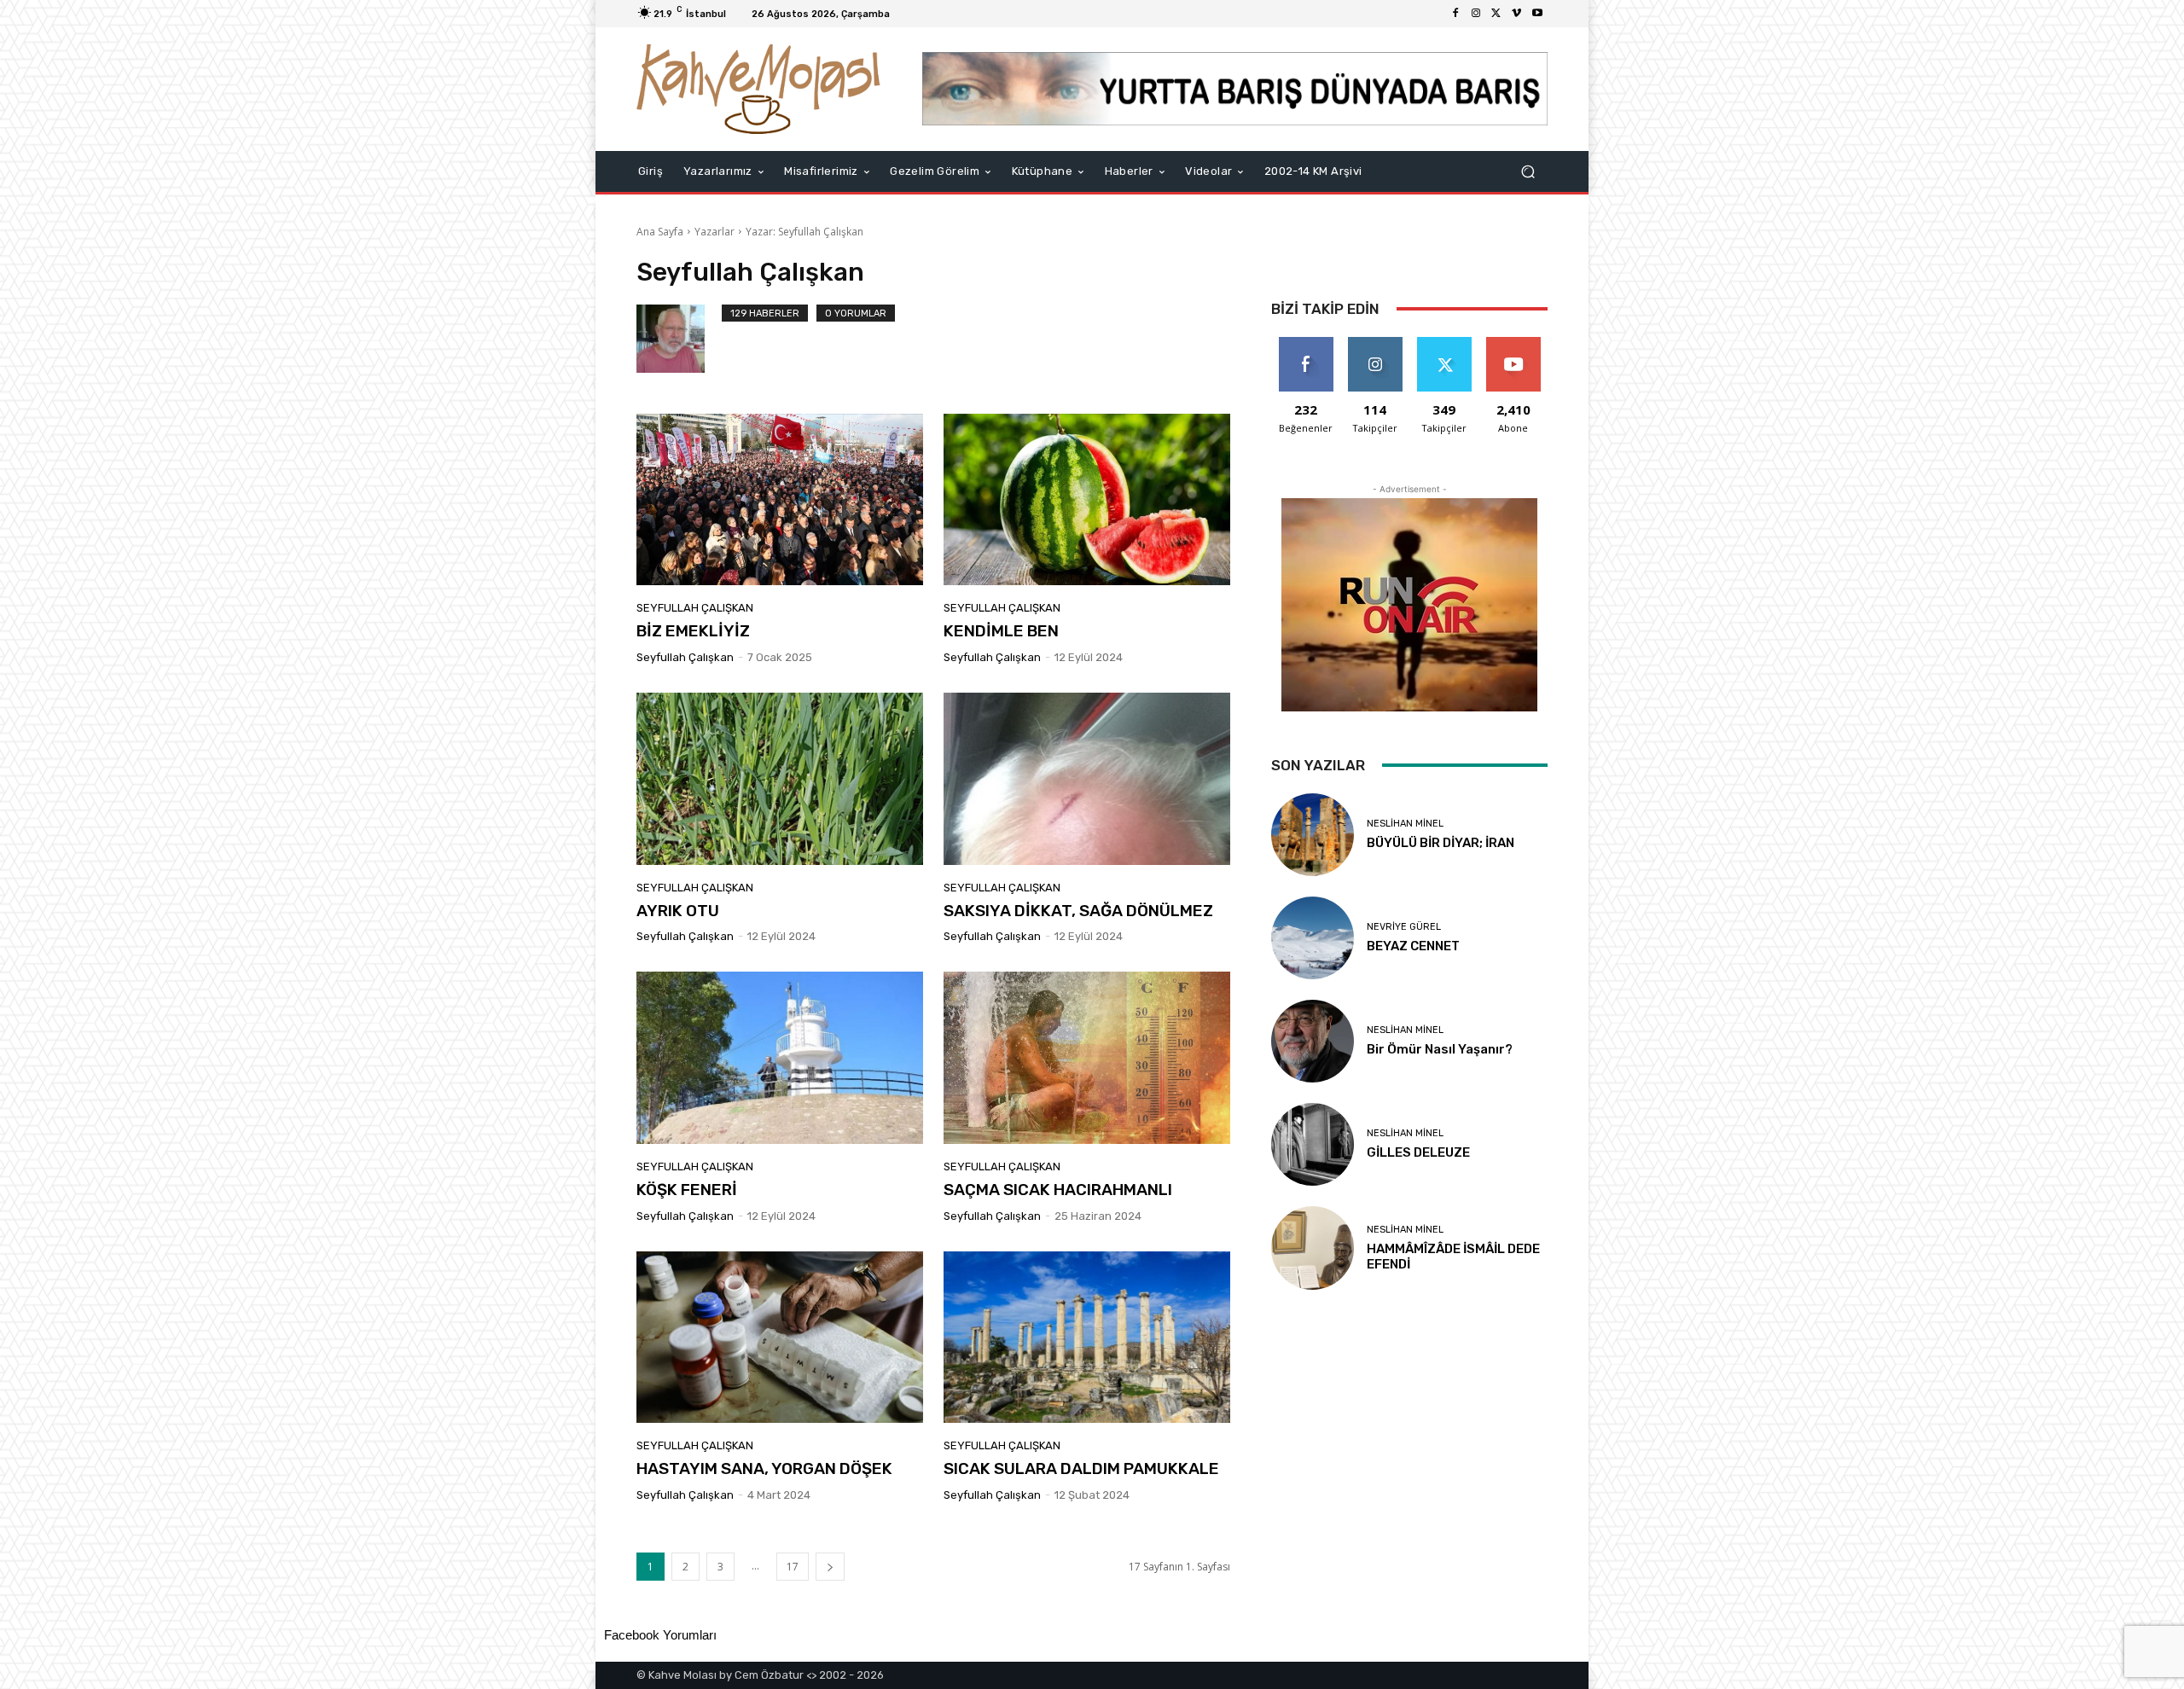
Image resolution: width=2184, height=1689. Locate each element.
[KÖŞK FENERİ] (780, 1058)
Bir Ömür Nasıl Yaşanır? (1440, 1049)
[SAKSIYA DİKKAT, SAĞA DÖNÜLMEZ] (1087, 779)
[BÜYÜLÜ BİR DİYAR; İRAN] (1313, 835)
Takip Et (1375, 343)
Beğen (1306, 343)
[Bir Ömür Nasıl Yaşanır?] (1313, 1041)
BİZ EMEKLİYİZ (693, 631)
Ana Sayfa (660, 232)
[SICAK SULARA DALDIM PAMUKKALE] (1087, 1338)
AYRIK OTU (678, 911)
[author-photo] (679, 339)
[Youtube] (1537, 14)
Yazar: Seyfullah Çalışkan (804, 232)
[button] (1528, 171)
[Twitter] (1496, 14)
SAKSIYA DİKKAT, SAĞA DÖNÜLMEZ (1078, 911)
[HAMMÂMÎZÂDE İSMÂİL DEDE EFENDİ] (1313, 1248)
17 (793, 1567)
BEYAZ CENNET (1413, 946)
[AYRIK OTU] (780, 779)
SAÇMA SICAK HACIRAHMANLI (1058, 1190)
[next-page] (830, 1567)
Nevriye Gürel (1404, 927)
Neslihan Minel (1405, 824)
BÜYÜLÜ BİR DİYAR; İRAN (1441, 843)
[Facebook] (1455, 14)
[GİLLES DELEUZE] (1313, 1144)
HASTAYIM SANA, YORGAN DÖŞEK (764, 1468)
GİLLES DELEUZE (1418, 1152)
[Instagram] (1476, 14)
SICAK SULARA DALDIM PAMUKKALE (1081, 1468)
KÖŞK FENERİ (687, 1190)
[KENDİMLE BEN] (1087, 500)
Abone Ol (1513, 343)
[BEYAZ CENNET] (1313, 938)
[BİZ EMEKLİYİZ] (780, 500)
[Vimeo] (1517, 14)
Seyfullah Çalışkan (695, 608)
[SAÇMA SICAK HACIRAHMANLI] (1087, 1058)
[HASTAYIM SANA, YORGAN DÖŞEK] (780, 1338)
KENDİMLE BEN (1001, 631)
